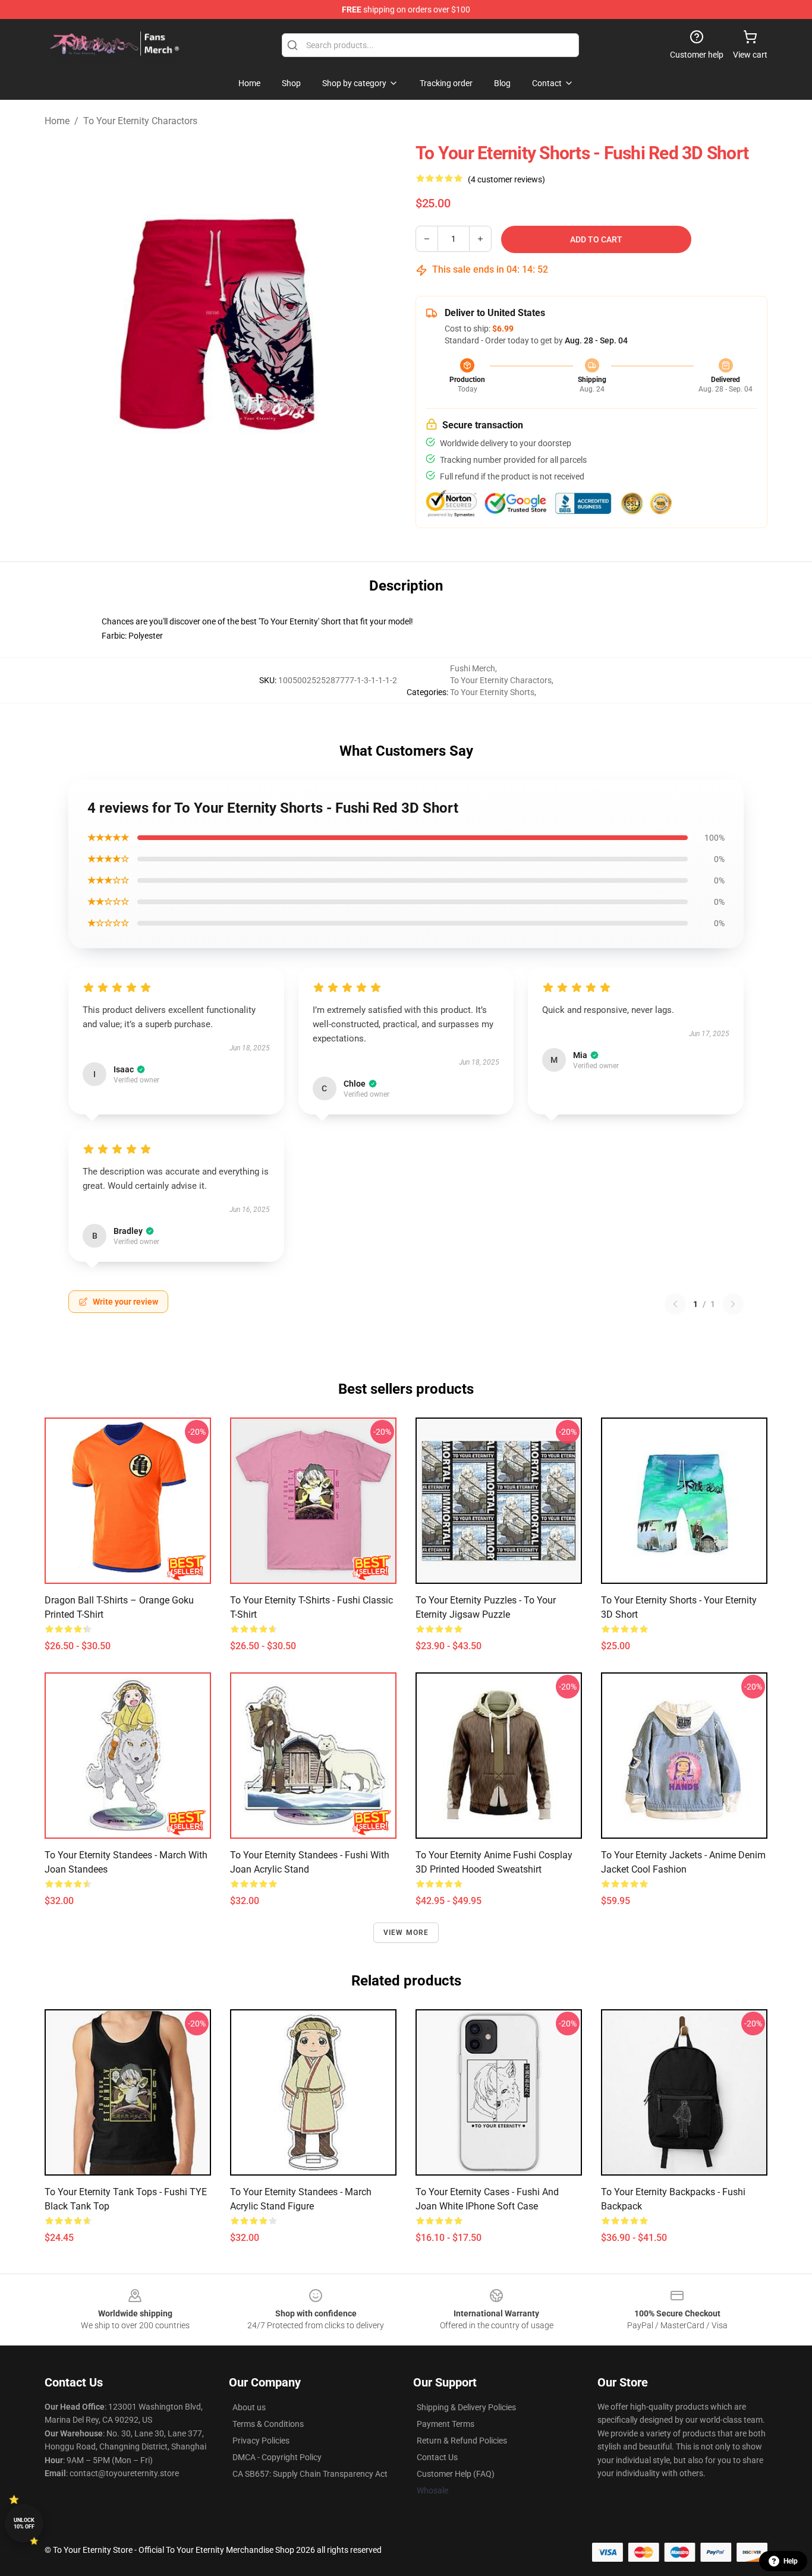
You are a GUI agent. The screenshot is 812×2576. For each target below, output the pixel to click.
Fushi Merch (473, 668)
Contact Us (437, 2457)
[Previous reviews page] (675, 1304)
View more (406, 1933)
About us (249, 2407)
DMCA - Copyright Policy (277, 2457)
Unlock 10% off (24, 2523)
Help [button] (791, 2561)
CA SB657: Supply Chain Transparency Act (310, 2474)
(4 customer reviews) (506, 179)
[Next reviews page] (733, 1304)
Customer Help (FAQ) (456, 2474)
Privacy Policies (261, 2441)
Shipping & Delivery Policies (466, 2407)
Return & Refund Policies (462, 2441)
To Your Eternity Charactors (140, 121)
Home (57, 121)
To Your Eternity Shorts (492, 692)
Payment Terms (446, 2424)
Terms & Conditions (268, 2424)
